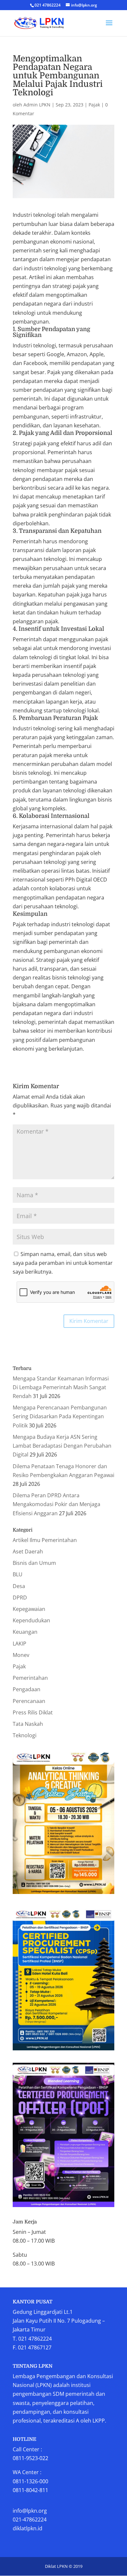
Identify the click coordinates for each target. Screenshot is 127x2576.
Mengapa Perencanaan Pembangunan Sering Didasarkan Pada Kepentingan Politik (60, 1416)
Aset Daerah (28, 1551)
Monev (21, 1655)
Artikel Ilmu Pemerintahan (45, 1540)
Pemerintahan (30, 1678)
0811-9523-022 (30, 2458)
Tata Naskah (28, 1724)
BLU (18, 1574)
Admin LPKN (37, 105)
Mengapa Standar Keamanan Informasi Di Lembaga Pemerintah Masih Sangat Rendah (61, 1387)
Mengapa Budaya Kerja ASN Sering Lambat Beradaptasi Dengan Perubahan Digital (62, 1446)
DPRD (20, 1598)
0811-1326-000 (30, 2481)
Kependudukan (31, 1620)
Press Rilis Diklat (33, 1712)
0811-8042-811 (30, 2490)
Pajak (94, 105)
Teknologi (25, 1735)
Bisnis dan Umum (34, 1563)
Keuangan (25, 1632)
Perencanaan (29, 1701)
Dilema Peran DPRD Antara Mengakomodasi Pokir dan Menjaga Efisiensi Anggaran (56, 1504)
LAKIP (20, 1644)
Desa (19, 1586)
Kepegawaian (29, 1609)
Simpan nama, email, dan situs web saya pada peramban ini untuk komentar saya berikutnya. (63, 1263)
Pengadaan (27, 1689)
